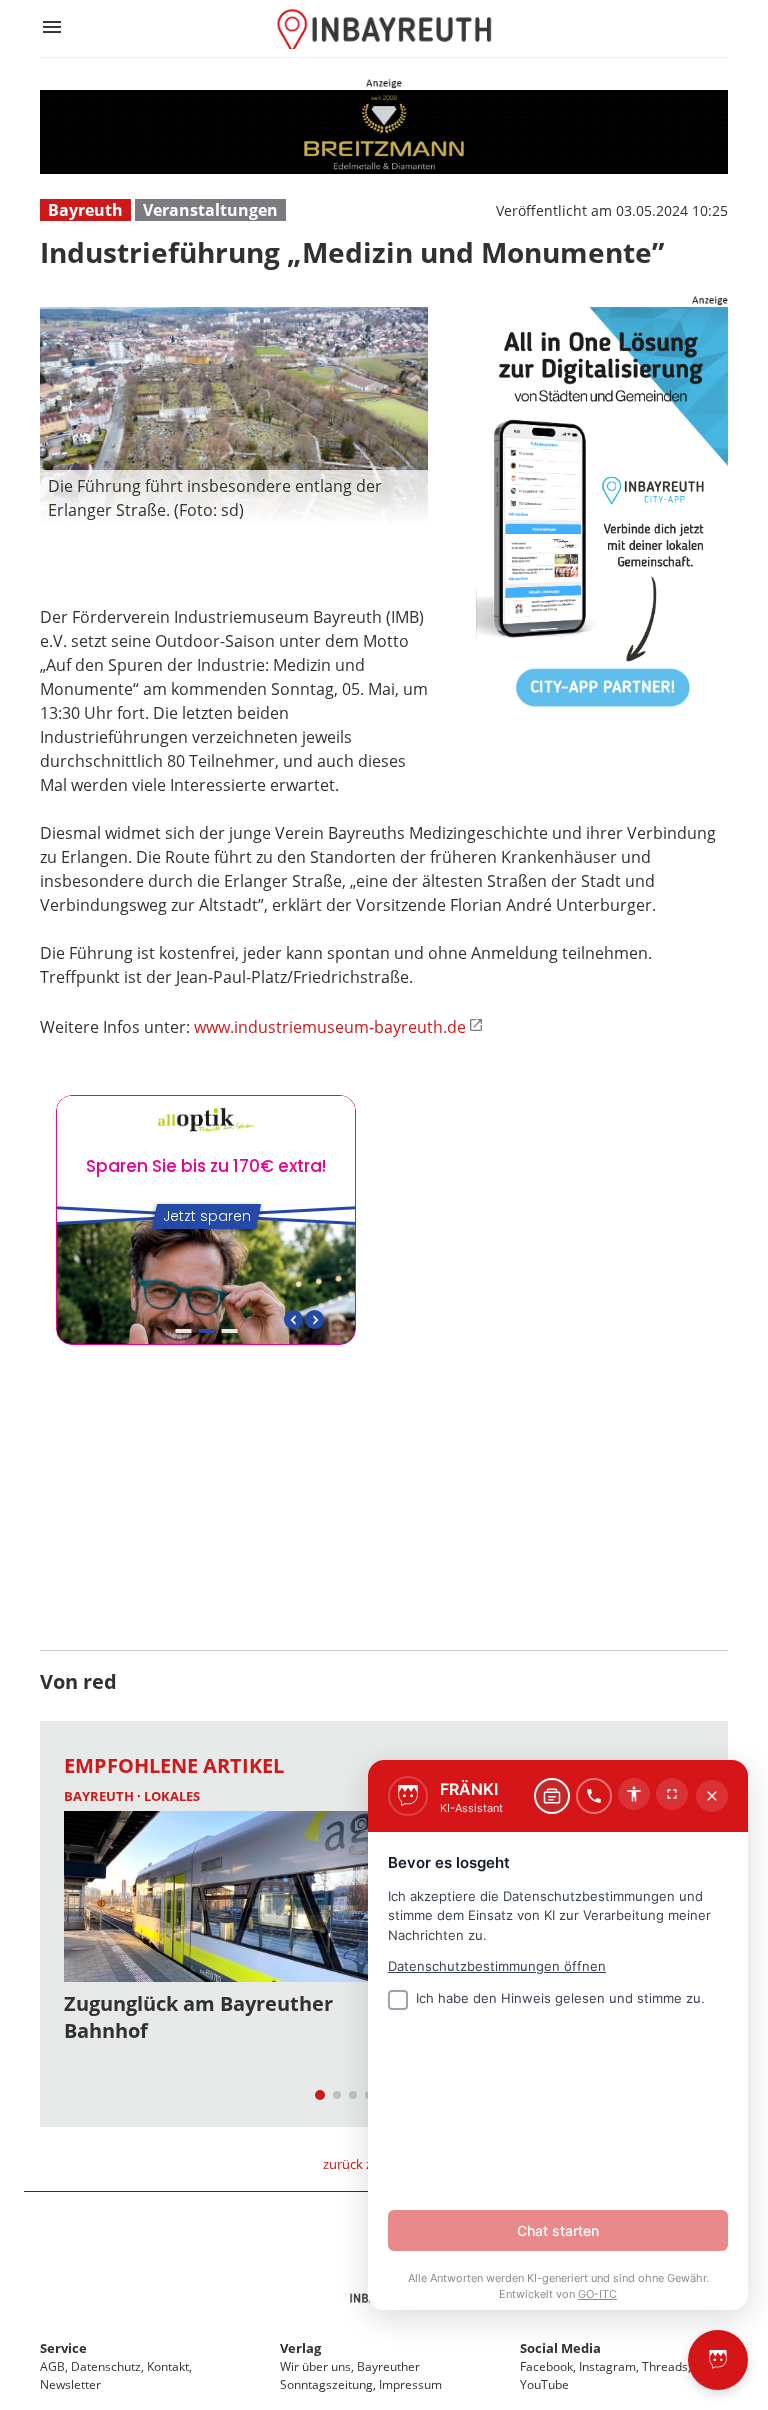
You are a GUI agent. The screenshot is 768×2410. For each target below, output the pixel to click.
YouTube (544, 2384)
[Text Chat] (552, 1796)
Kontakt (168, 2366)
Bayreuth (85, 210)
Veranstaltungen (210, 210)
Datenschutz (106, 2366)
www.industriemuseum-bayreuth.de (330, 1027)
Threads (665, 2366)
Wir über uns (315, 2366)
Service (63, 2348)
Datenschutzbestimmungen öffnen (497, 1966)
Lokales (172, 1796)
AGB (52, 2366)
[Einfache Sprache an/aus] (634, 1794)
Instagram (607, 2366)
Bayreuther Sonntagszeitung (350, 2375)
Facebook (546, 2366)
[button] (234, 498)
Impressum (410, 2384)
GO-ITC (597, 2294)
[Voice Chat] (594, 1796)
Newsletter (70, 2384)
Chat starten (558, 2230)
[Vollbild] (672, 1794)
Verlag (300, 2348)
